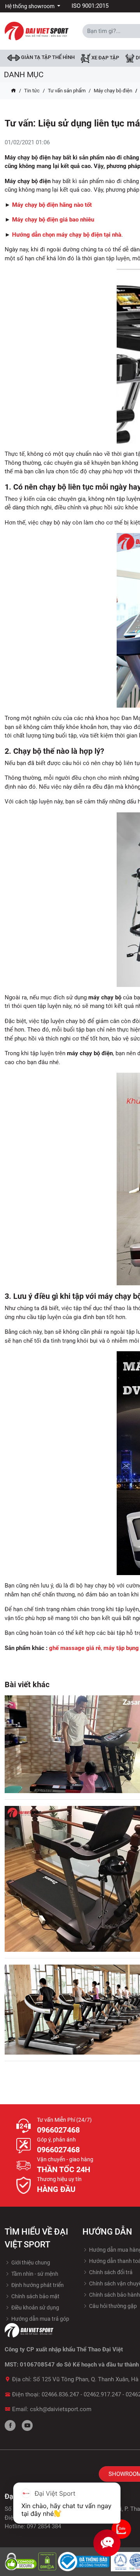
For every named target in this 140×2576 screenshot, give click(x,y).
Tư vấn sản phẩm (67, 91)
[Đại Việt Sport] (37, 31)
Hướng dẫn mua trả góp (40, 2319)
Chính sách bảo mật (35, 2296)
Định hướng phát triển (37, 2285)
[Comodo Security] (21, 2561)
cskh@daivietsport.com (61, 2409)
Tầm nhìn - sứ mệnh (34, 2274)
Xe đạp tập (105, 58)
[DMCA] (48, 2561)
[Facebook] (10, 2425)
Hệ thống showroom (30, 6)
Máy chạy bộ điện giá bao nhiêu (53, 220)
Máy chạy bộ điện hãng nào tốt (52, 205)
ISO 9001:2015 (90, 6)
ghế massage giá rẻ (75, 1648)
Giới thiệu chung (30, 2263)
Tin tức (32, 91)
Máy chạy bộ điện (113, 91)
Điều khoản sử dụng (35, 2308)
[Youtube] (27, 2425)
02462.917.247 (102, 2394)
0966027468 (58, 2130)
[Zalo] (121, 2529)
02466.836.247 (60, 2394)
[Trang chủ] (13, 91)
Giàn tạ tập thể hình (47, 57)
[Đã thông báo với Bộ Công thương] (84, 2561)
